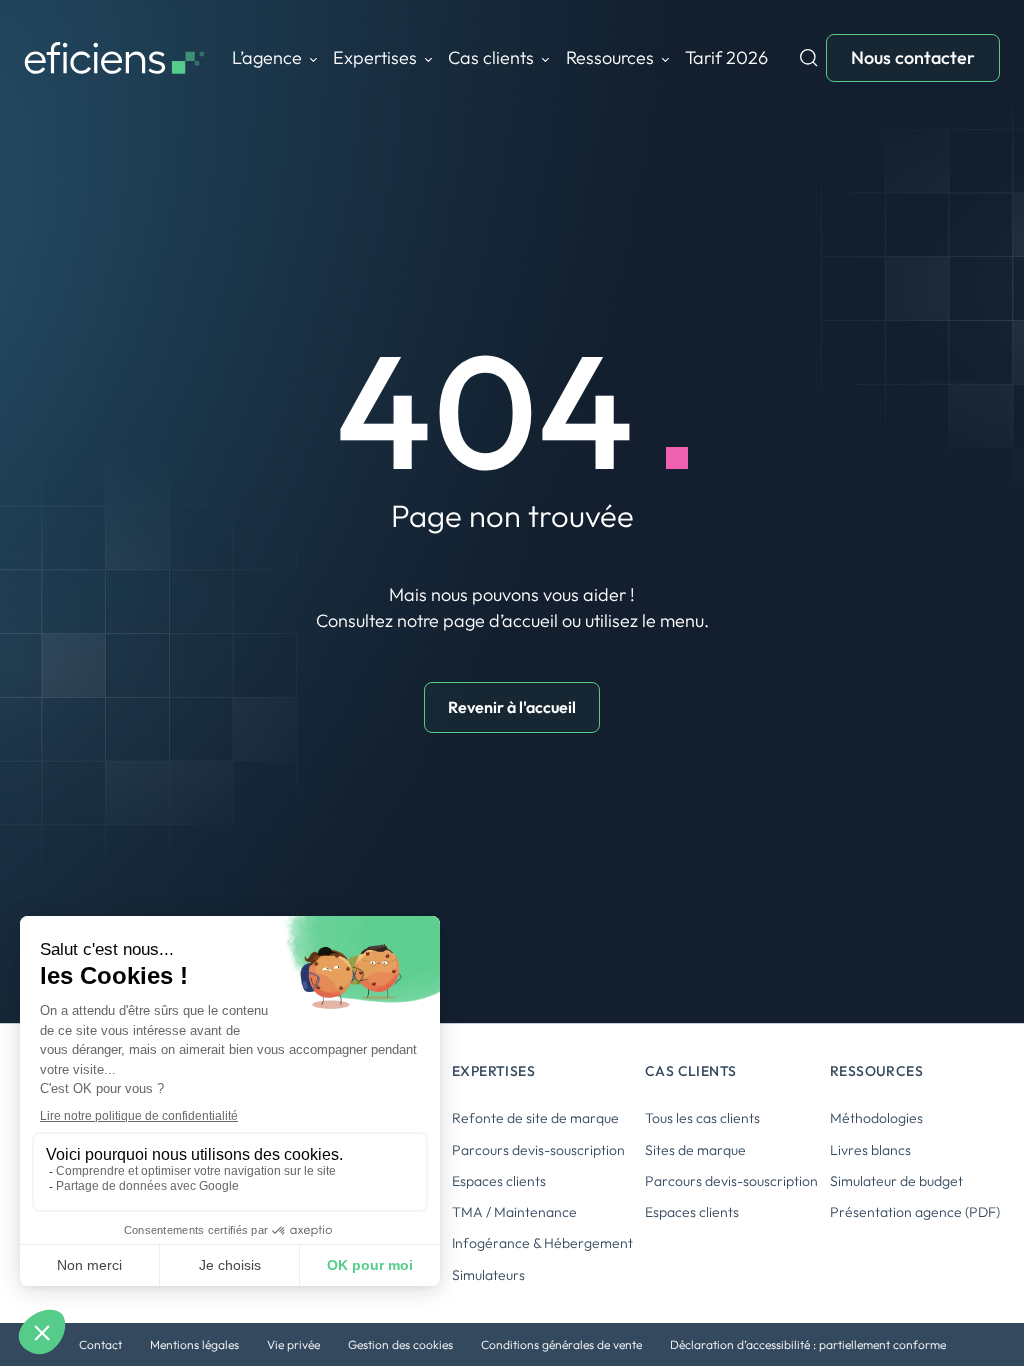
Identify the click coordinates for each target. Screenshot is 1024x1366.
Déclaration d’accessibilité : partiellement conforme (808, 1344)
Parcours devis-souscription (538, 1150)
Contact (100, 1344)
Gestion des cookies (400, 1344)
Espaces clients (499, 1181)
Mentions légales (194, 1344)
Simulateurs (488, 1275)
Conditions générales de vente (561, 1344)
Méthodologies (876, 1118)
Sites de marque (695, 1150)
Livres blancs (870, 1150)
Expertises (375, 57)
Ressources (610, 57)
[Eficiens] (114, 58)
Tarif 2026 (726, 57)
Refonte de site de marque (535, 1118)
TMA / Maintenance (514, 1212)
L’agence (267, 57)
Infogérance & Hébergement (542, 1243)
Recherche (809, 58)
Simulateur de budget (896, 1181)
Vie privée (293, 1344)
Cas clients (491, 57)
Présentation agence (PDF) (915, 1212)
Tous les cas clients (702, 1118)
